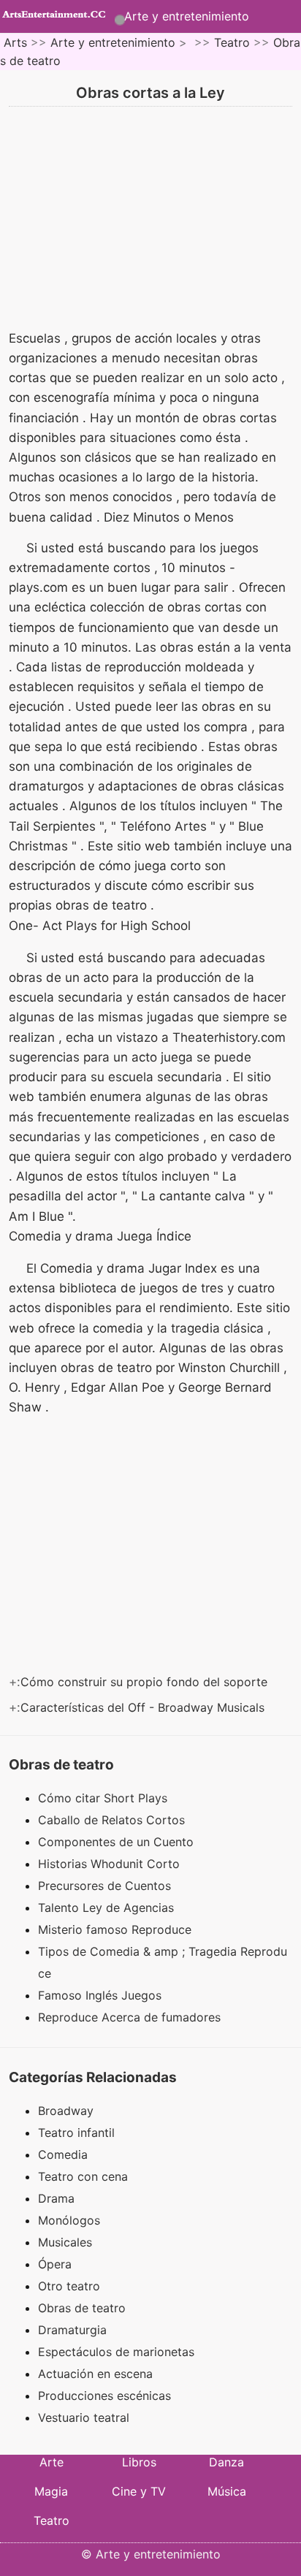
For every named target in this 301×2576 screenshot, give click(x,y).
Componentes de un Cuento (118, 1842)
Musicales (65, 2242)
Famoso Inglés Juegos (102, 1995)
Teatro (232, 42)
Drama (56, 2198)
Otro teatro (69, 2286)
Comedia (63, 2154)
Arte (52, 2462)
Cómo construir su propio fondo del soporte (146, 1682)
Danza (226, 2462)
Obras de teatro (82, 2308)
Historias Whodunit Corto (111, 1864)
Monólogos (69, 2220)
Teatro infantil (76, 2133)
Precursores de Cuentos (106, 1886)
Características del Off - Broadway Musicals (144, 1707)
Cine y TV (139, 2491)
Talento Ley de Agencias (108, 1908)
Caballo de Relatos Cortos (113, 1820)
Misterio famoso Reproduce (117, 1929)
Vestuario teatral (84, 2417)
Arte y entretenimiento (187, 16)
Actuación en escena (95, 2374)
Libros (139, 2462)
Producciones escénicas (104, 2396)
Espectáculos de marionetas (116, 2352)
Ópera (55, 2264)
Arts (15, 42)
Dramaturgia (72, 2330)
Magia (51, 2491)
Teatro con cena (83, 2176)
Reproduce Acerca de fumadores (131, 2017)
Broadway (66, 2111)
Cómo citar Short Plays (104, 1798)
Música (227, 2491)
